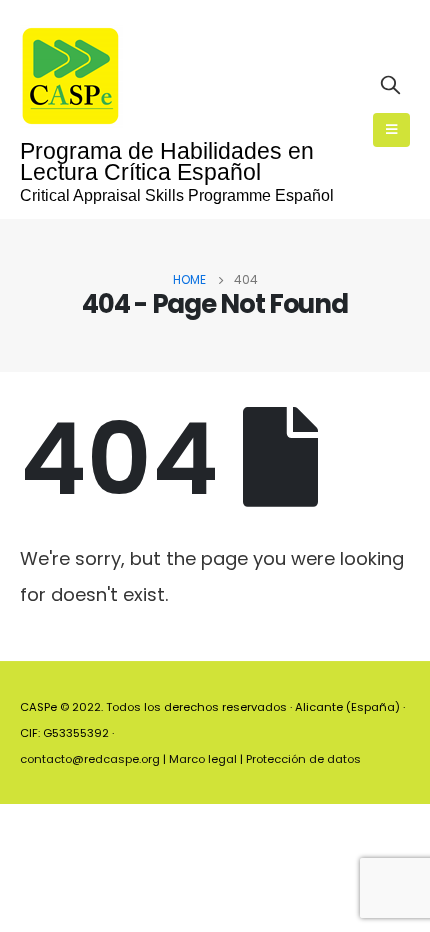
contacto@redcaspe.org (90, 759)
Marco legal (203, 759)
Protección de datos (303, 759)
